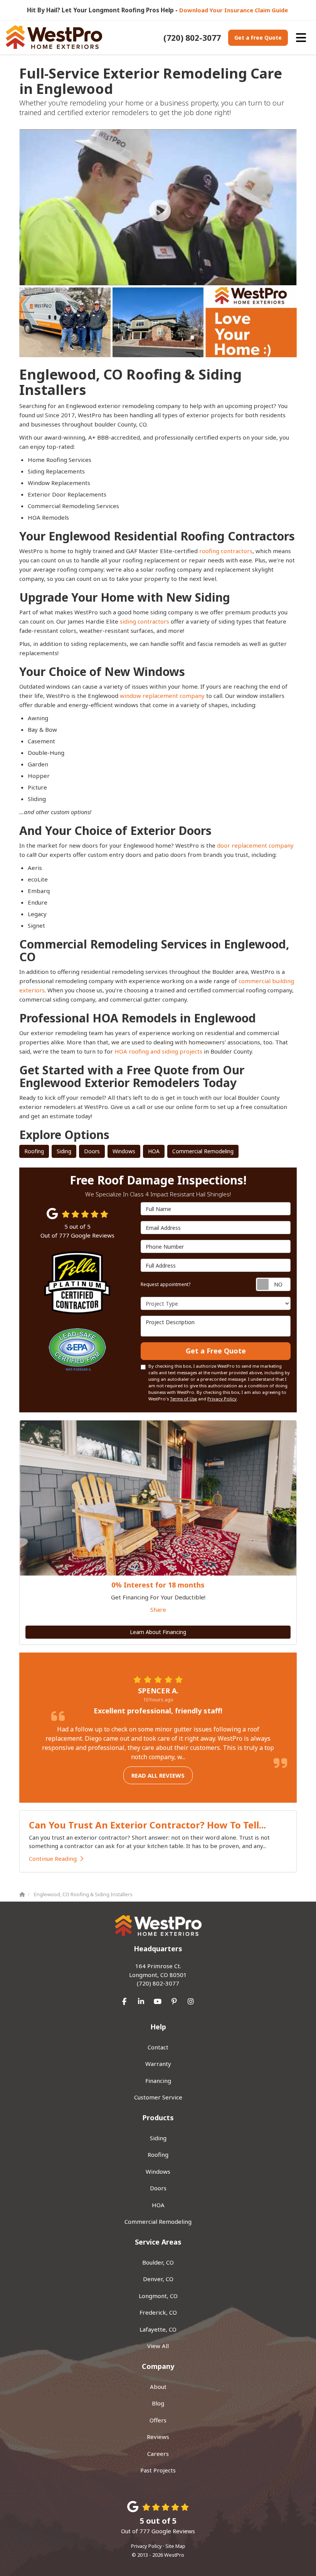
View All (158, 2346)
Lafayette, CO (158, 2329)
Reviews (158, 2437)
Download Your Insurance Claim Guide (234, 10)
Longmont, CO (158, 2296)
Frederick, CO (158, 2312)
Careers (158, 2454)
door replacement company (255, 845)
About (158, 2387)
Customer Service (158, 2097)
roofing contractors (226, 551)
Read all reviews (158, 1775)
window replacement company (162, 696)
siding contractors (145, 621)
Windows (124, 1151)
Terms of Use (183, 1399)
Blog (158, 2403)
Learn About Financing (158, 1632)
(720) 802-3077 (158, 1975)
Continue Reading (53, 1858)
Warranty (158, 2064)
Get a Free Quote (258, 38)
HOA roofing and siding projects (158, 1051)
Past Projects (158, 2470)
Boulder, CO (158, 2262)
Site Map (175, 2546)
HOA (154, 1151)
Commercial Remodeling (203, 1151)
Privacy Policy (222, 1399)
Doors (92, 1151)
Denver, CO (158, 2279)
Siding (64, 1151)
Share (158, 1609)
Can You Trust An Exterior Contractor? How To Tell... (147, 1825)
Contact (158, 2047)
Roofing (34, 1151)
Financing (158, 2081)
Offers (158, 2420)
